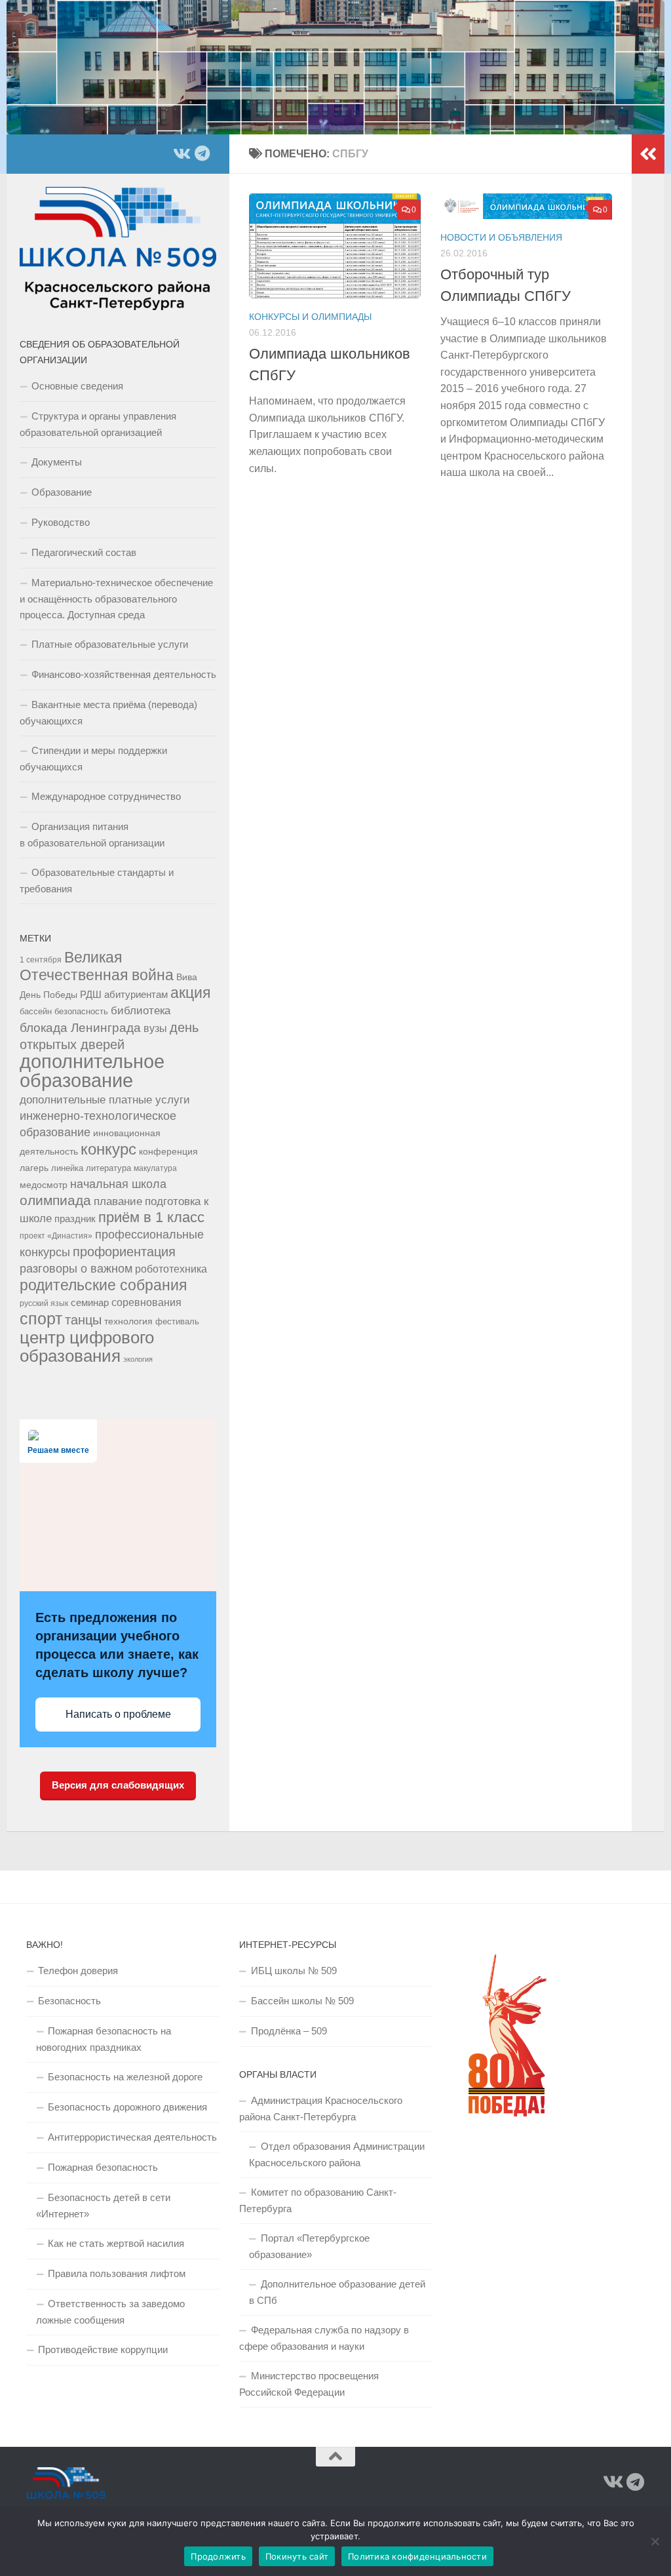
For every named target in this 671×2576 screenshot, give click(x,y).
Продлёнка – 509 (289, 2031)
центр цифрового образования (87, 1347)
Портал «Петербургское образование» (309, 2246)
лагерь (34, 1168)
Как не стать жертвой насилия (116, 2243)
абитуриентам (136, 994)
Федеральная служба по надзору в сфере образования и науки (324, 2338)
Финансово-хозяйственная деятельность (124, 674)
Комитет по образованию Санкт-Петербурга (318, 2200)
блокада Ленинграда (80, 1028)
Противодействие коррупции (103, 2349)
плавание (118, 1201)
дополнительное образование (92, 1071)
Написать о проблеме (118, 1714)
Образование (62, 492)
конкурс (108, 1149)
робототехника (171, 1269)
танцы (83, 1320)
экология (138, 1359)
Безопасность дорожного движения (127, 2107)
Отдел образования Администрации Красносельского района (337, 2154)
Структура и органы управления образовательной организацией (98, 424)
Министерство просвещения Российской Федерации (309, 2384)
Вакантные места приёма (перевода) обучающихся (108, 713)
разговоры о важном (76, 1269)
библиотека (141, 1011)
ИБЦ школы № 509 (294, 1971)
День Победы (48, 995)
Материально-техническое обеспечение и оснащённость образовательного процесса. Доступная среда (116, 599)
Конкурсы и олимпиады (310, 317)
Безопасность (69, 2001)
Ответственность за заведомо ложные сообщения (110, 2312)
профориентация (124, 1252)
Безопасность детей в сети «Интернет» (103, 2206)
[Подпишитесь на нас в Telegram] (202, 153)
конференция (168, 1151)
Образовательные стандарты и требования (97, 881)
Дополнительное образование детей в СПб (337, 2292)
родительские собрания (103, 1285)
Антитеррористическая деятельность (132, 2137)
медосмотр (44, 1185)
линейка (67, 1168)
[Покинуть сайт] (655, 2541)
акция (190, 993)
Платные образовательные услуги (110, 644)
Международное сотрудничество (106, 796)
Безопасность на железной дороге (125, 2077)
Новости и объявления (501, 237)
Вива (187, 977)
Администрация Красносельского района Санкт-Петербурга (321, 2109)
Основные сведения (77, 386)
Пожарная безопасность (103, 2167)
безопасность (81, 1012)
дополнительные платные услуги (105, 1100)
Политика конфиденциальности (417, 2556)
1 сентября (41, 960)
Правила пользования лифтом (117, 2273)
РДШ (91, 994)
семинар (90, 1302)
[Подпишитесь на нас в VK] (181, 153)
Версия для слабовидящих (118, 1785)
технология (128, 1321)
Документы (57, 462)
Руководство (61, 522)
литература (108, 1168)
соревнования (146, 1302)
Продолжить (218, 2556)
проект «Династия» (56, 1236)
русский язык (44, 1303)
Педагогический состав (84, 552)
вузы (155, 1028)
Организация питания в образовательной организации (92, 835)
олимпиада (55, 1200)
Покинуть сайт (297, 2556)
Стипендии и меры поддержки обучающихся (93, 759)
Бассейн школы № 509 (302, 2001)
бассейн (36, 1012)
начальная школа (118, 1184)
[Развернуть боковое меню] (648, 154)
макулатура (155, 1168)
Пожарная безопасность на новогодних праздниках (104, 2039)
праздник (75, 1219)
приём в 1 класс (151, 1217)
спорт (41, 1319)
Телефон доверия (78, 1971)
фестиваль (177, 1322)
